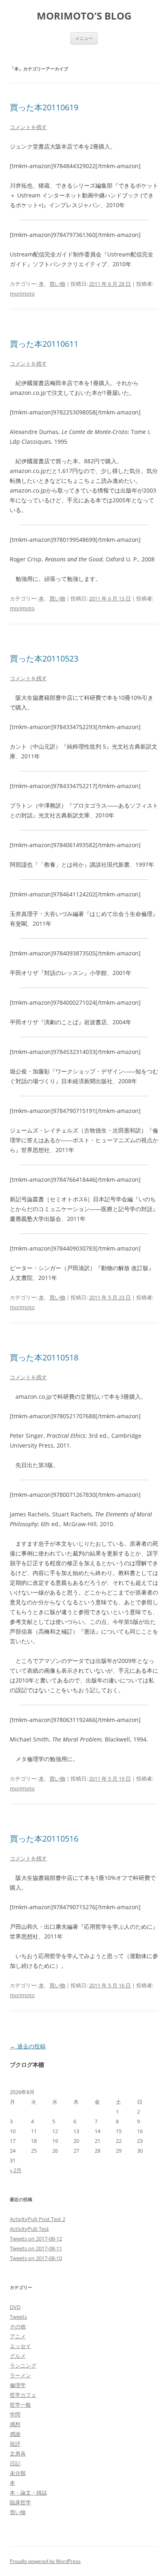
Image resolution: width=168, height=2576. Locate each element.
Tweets (18, 2317)
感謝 (15, 2434)
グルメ (18, 2356)
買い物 (57, 284)
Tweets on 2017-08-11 (36, 2248)
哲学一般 (20, 2405)
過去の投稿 (28, 2046)
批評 (15, 2444)
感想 (15, 2424)
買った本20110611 (44, 344)
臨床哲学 (20, 2502)
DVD (15, 2307)
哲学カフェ (23, 2395)
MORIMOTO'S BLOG (84, 16)
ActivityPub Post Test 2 (38, 2219)
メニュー (84, 38)
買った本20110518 (44, 1357)
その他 (18, 2326)
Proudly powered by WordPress (45, 2561)
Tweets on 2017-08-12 (36, 2239)
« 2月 (16, 2170)
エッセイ (20, 2346)
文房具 (18, 2453)
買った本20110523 (44, 658)
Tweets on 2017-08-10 (36, 2258)
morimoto (22, 294)
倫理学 (18, 2385)
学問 (15, 2414)
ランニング (23, 2366)
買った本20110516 (44, 1839)
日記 (15, 2463)
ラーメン (20, 2375)
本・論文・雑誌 (28, 2493)
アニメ (18, 2336)
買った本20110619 (44, 107)
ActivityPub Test (29, 2229)
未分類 (18, 2473)
